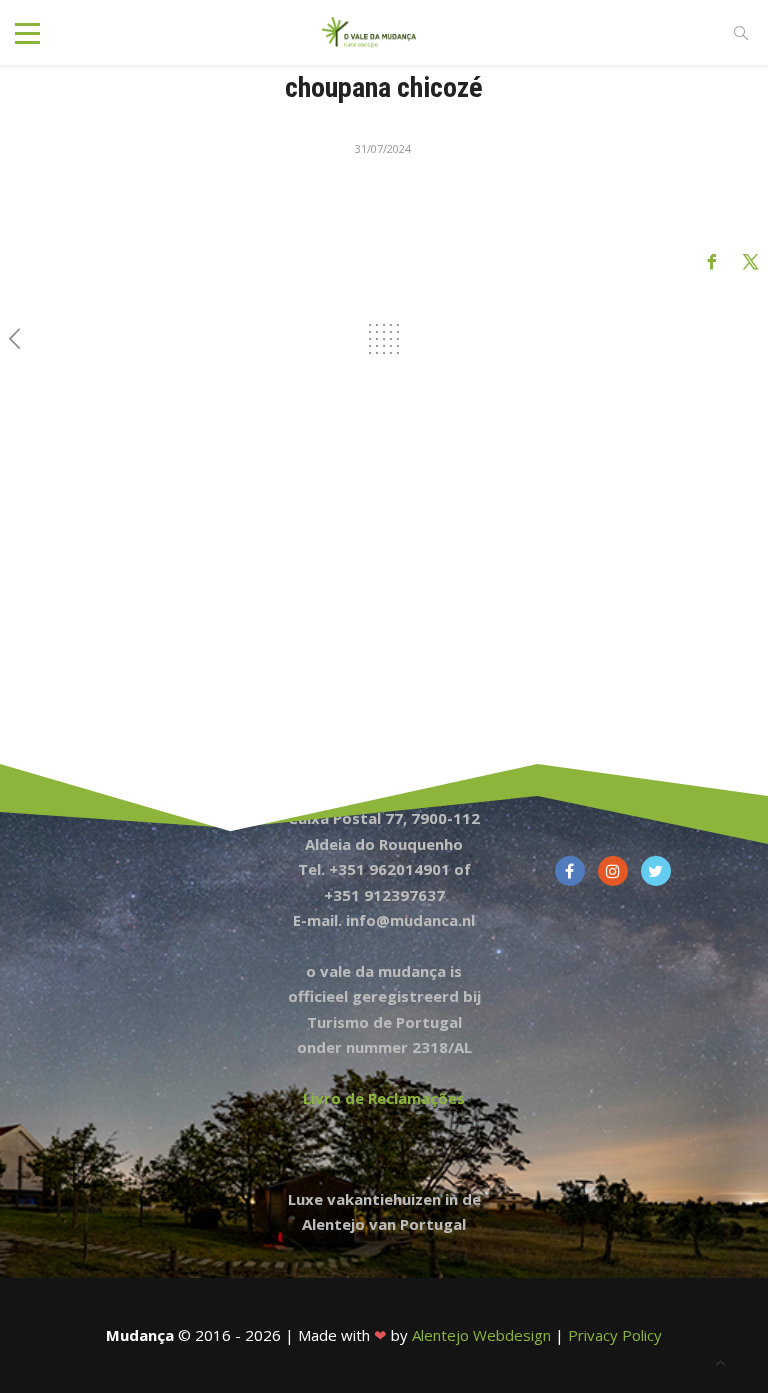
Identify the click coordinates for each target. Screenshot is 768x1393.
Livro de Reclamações (384, 1098)
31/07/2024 (383, 148)
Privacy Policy (615, 1335)
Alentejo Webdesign (481, 1335)
